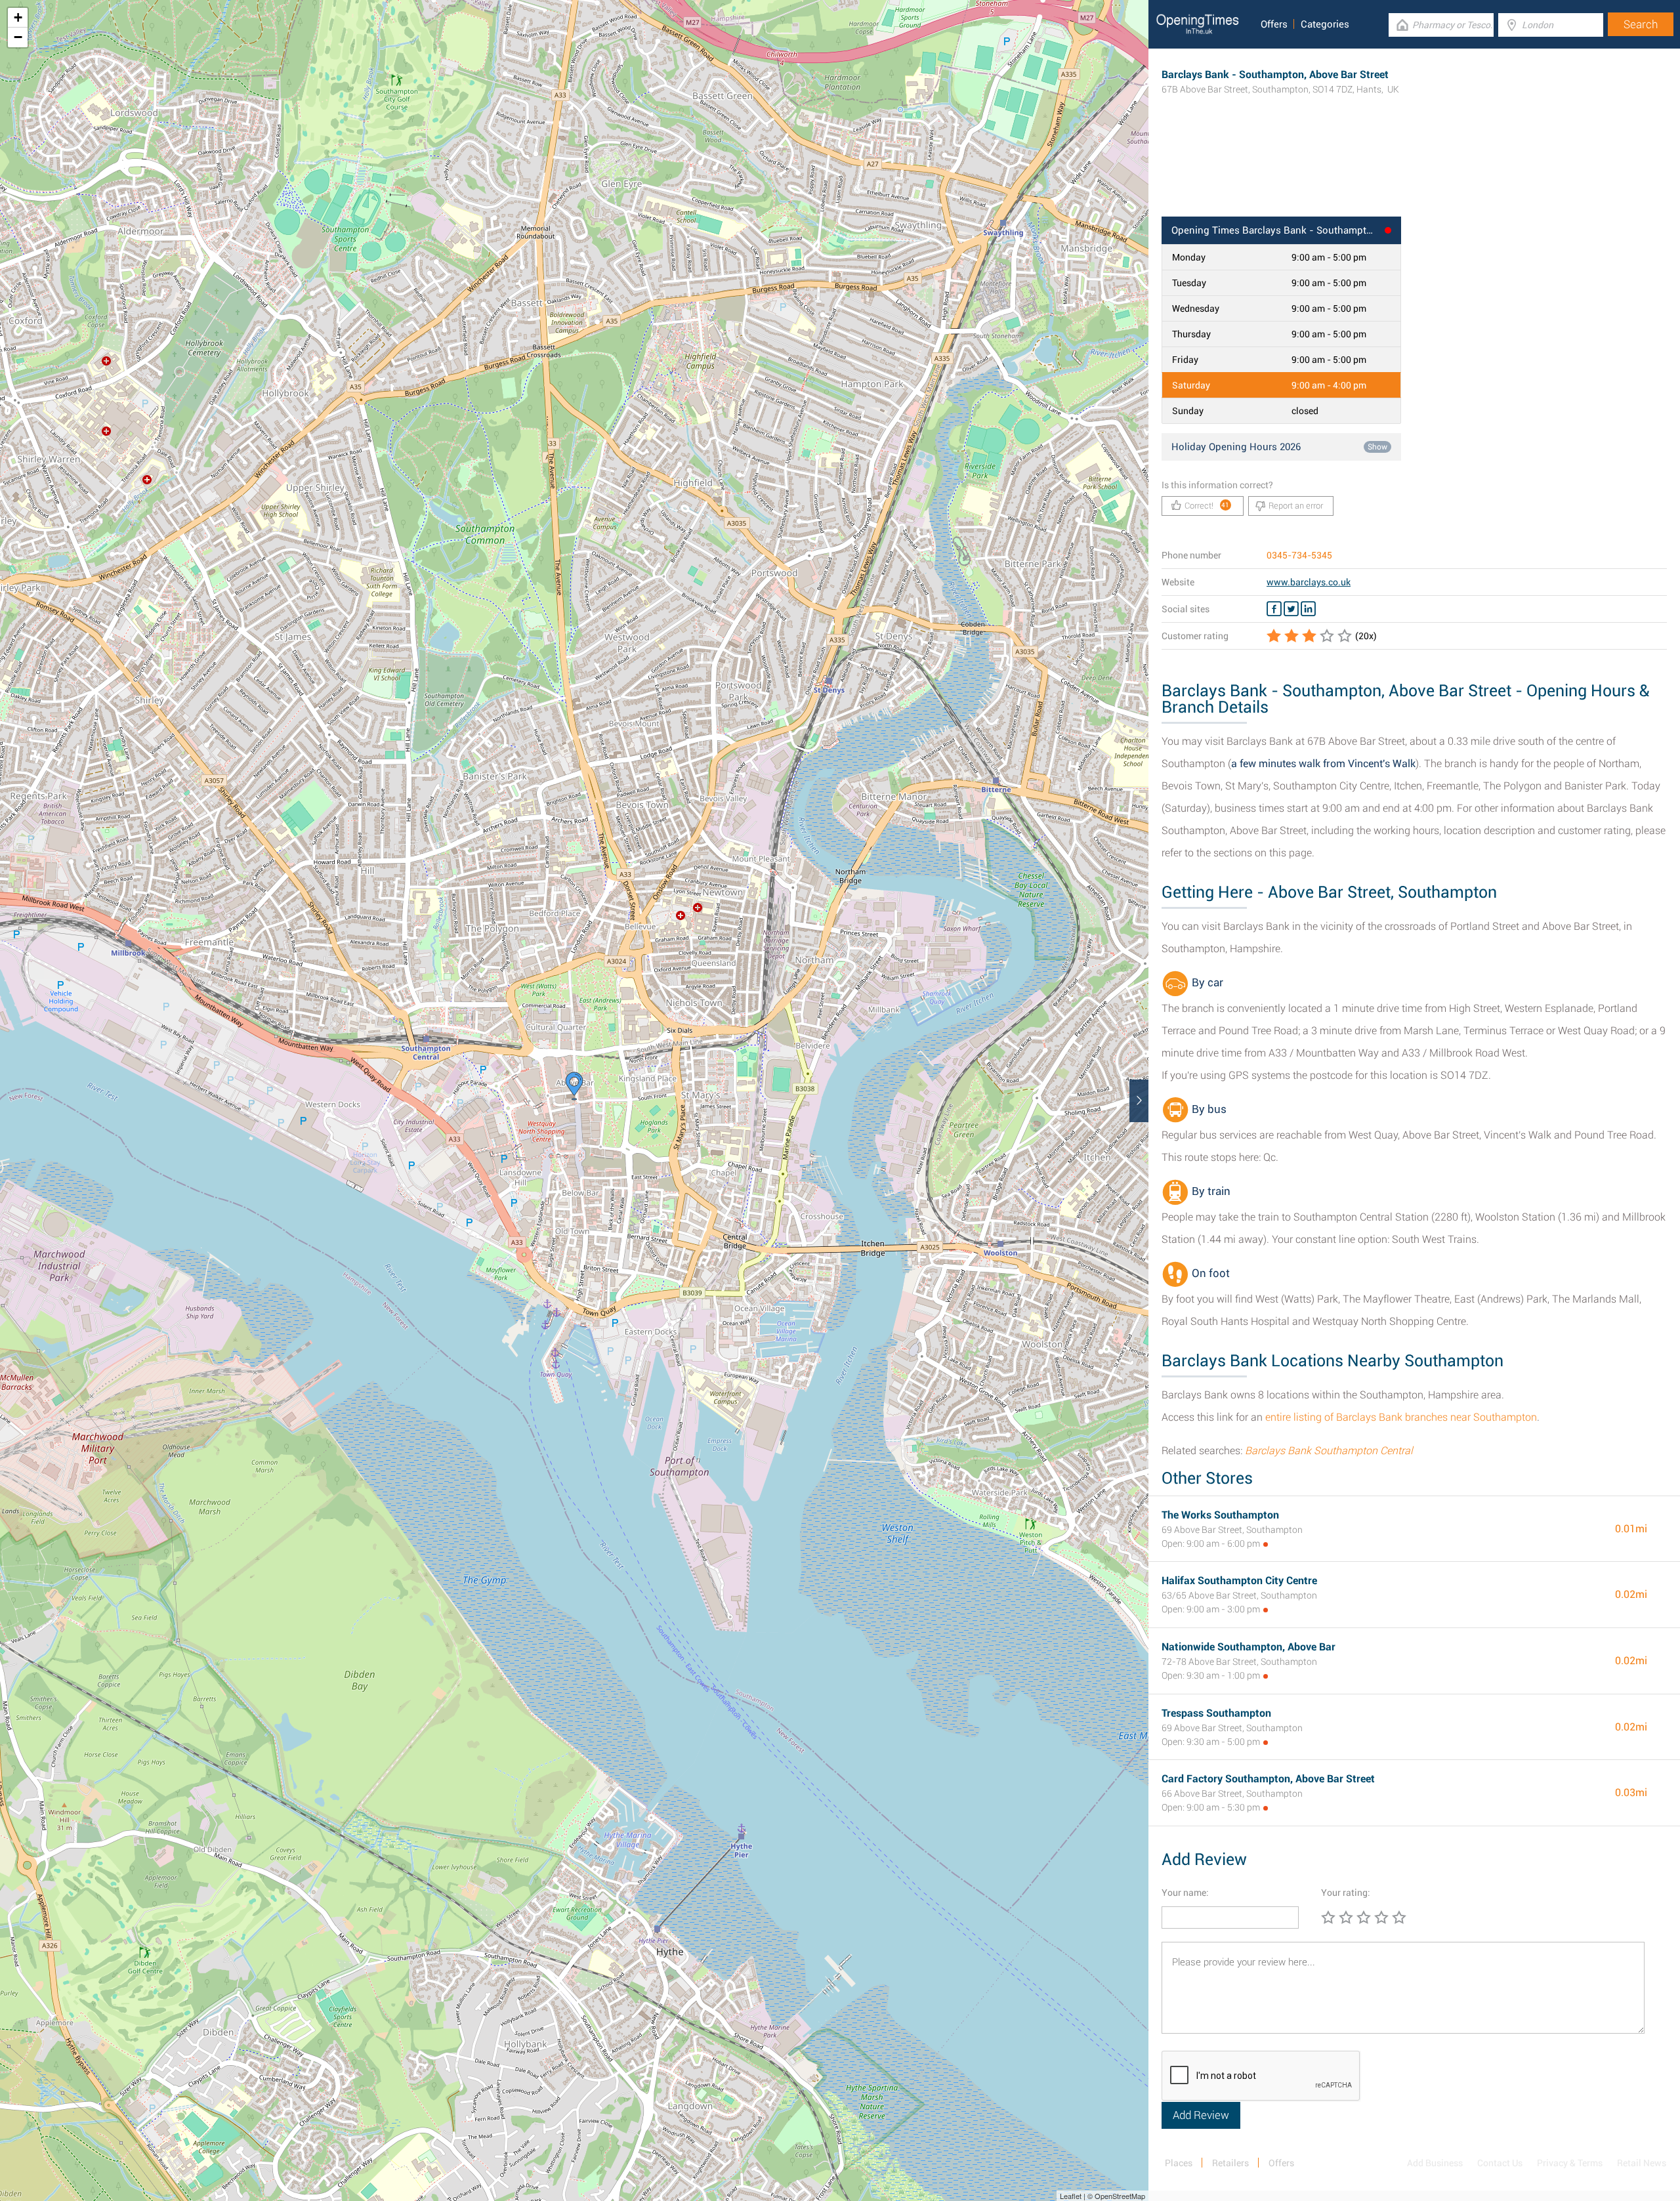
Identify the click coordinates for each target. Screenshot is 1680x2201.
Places (1179, 2163)
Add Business (1435, 2163)
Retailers (1230, 2163)
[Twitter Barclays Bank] (1291, 609)
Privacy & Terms (1570, 2163)
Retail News (1642, 2163)
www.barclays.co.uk (1309, 582)
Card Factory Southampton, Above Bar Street (1268, 1779)
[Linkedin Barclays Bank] (1308, 609)
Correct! (1207, 506)
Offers (1274, 24)
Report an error (1296, 506)
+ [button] (18, 17)
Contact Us (1500, 2163)
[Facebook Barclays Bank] (1274, 609)
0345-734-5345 (1299, 555)
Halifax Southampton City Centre (1239, 1581)
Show (1377, 447)
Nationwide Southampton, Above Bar (1249, 1647)
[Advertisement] (1414, 174)
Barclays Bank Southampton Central (1329, 1451)
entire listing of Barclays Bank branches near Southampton (1401, 1417)
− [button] (18, 37)
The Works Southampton (1220, 1515)
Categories (1325, 24)
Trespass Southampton (1216, 1713)
